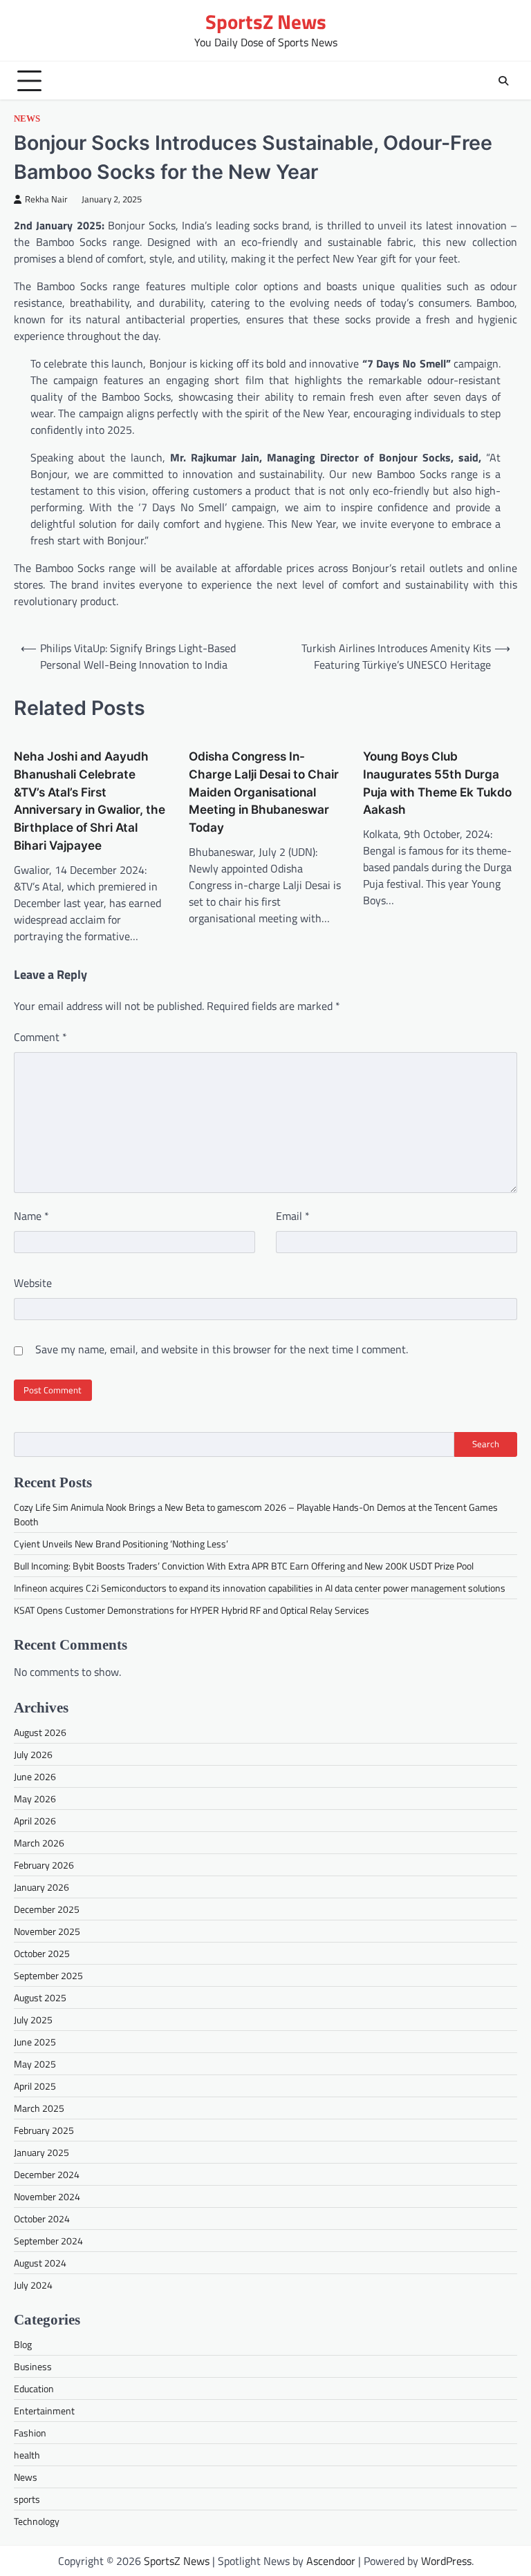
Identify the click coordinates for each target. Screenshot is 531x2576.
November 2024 (47, 2196)
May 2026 (35, 1799)
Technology (37, 2521)
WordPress (446, 2561)
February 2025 (44, 2130)
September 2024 (48, 2241)
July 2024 (33, 2285)
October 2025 (42, 1953)
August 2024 (40, 2263)
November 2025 (47, 1931)
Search (486, 1444)
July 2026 (33, 1754)
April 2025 (35, 2086)
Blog (23, 2344)
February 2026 (44, 1865)
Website (33, 1283)
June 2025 (35, 2042)
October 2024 (42, 2219)
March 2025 (39, 2108)
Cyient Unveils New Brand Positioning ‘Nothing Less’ (121, 1544)
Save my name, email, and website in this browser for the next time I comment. (222, 1349)
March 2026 (39, 1843)
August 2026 (40, 1732)
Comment (40, 1037)
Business (33, 2366)
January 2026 (41, 1887)
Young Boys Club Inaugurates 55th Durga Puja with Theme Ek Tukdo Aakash (437, 783)
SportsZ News (266, 22)
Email (293, 1216)
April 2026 (35, 1821)
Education (34, 2388)
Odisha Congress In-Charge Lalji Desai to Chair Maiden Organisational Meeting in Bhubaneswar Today (264, 792)
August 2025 (40, 1997)
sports (27, 2499)
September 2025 (48, 1975)
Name (31, 1216)
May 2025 (35, 2064)
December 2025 (47, 1909)
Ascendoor (331, 2561)
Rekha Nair (46, 199)
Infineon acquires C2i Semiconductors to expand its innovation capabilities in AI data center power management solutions (260, 1588)
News (27, 119)
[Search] (503, 81)
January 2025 (41, 2152)
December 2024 (47, 2174)
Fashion (30, 2433)
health (27, 2455)
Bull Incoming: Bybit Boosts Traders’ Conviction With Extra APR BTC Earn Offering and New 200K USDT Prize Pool (244, 1566)
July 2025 (33, 2020)
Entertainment (44, 2411)
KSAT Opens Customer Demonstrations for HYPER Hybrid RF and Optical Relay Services (192, 1610)
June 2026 (35, 1776)
